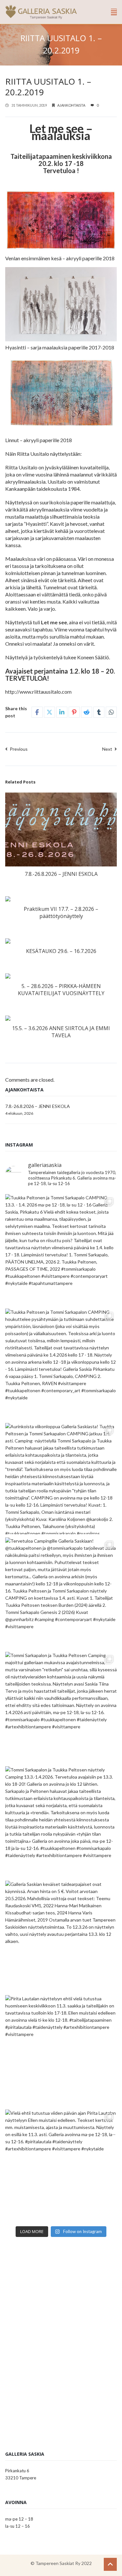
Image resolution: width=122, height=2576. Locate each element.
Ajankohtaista (71, 105)
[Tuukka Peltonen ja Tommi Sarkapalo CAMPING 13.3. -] (61, 1250)
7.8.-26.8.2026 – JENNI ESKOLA (61, 874)
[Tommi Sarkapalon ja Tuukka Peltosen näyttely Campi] (61, 1822)
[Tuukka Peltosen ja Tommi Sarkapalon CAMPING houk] (61, 1364)
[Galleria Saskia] (41, 12)
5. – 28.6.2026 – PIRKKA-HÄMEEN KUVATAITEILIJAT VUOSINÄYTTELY (61, 990)
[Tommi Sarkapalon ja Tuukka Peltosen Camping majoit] (61, 1707)
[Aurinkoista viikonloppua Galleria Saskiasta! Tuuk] (61, 1479)
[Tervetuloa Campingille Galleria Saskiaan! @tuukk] (61, 1593)
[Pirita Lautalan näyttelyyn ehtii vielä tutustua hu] (61, 2051)
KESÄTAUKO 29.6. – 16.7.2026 (61, 951)
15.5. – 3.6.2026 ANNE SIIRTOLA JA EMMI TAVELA (61, 1032)
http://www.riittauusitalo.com (38, 692)
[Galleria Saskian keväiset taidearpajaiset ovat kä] (61, 1936)
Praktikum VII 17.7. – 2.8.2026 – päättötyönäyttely (61, 912)
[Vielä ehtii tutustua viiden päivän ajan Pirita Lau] (61, 2165)
